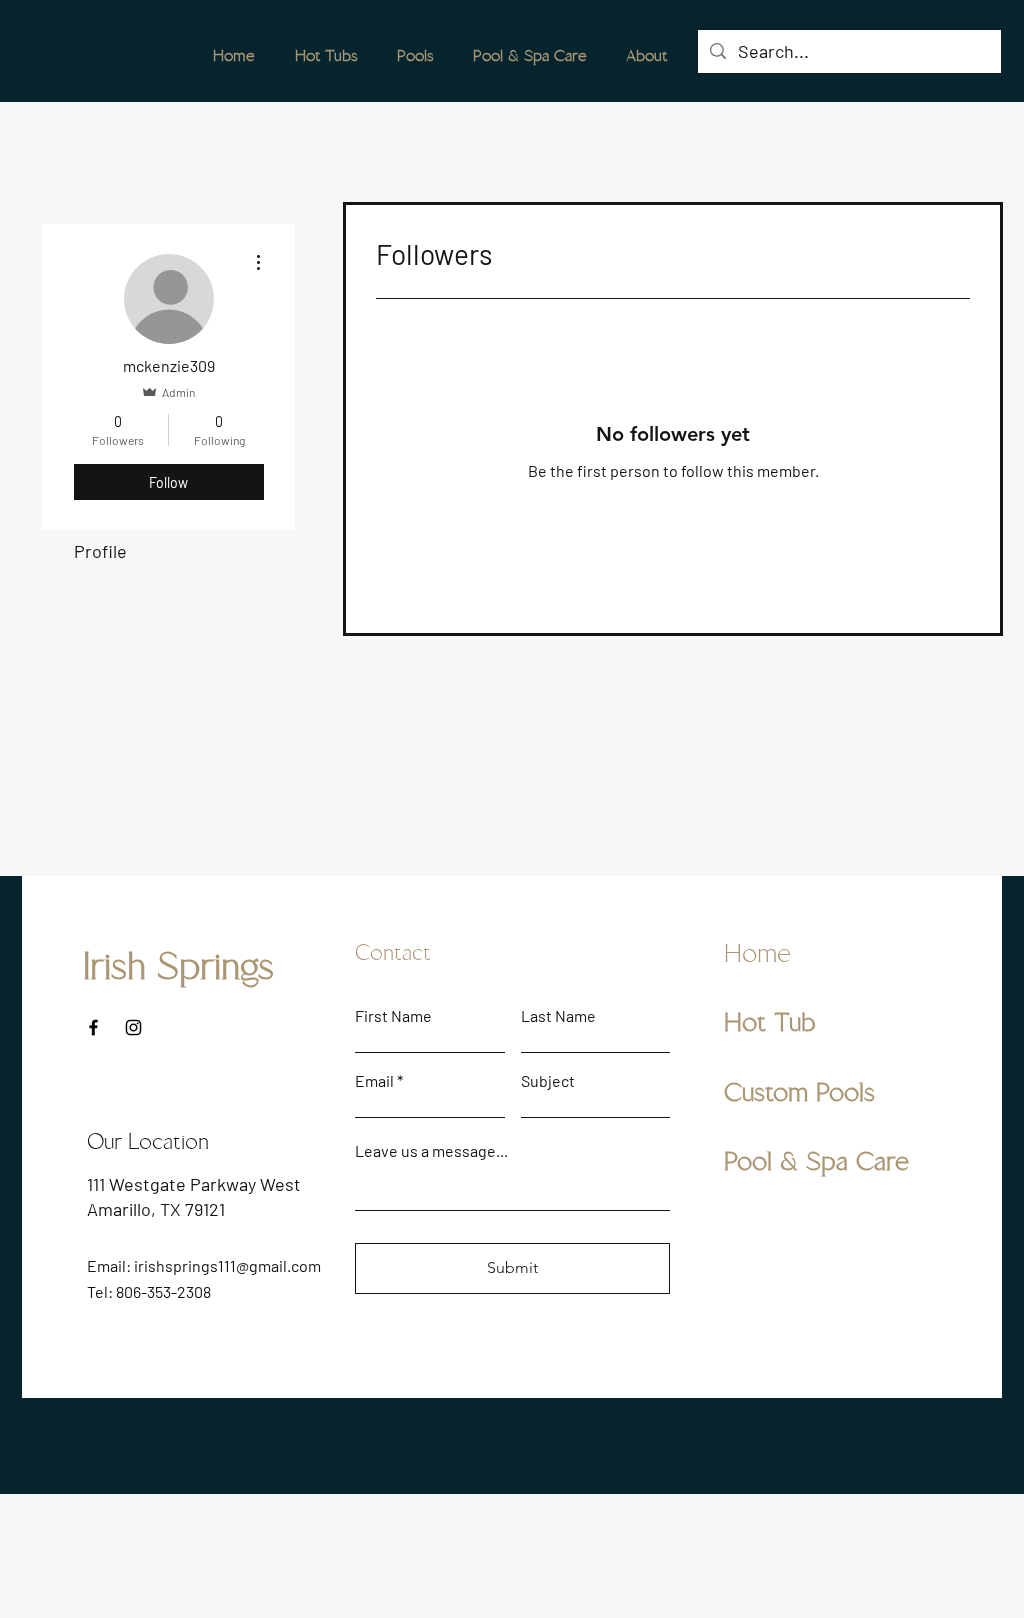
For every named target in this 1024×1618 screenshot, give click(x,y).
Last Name (558, 1016)
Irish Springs (178, 967)
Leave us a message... (431, 1151)
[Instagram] (133, 1027)
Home (757, 954)
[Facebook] (93, 1027)
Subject (548, 1081)
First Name (393, 1016)
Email (374, 1081)
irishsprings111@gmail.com (227, 1265)
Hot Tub (770, 1023)
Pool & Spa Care (816, 1162)
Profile (100, 551)
